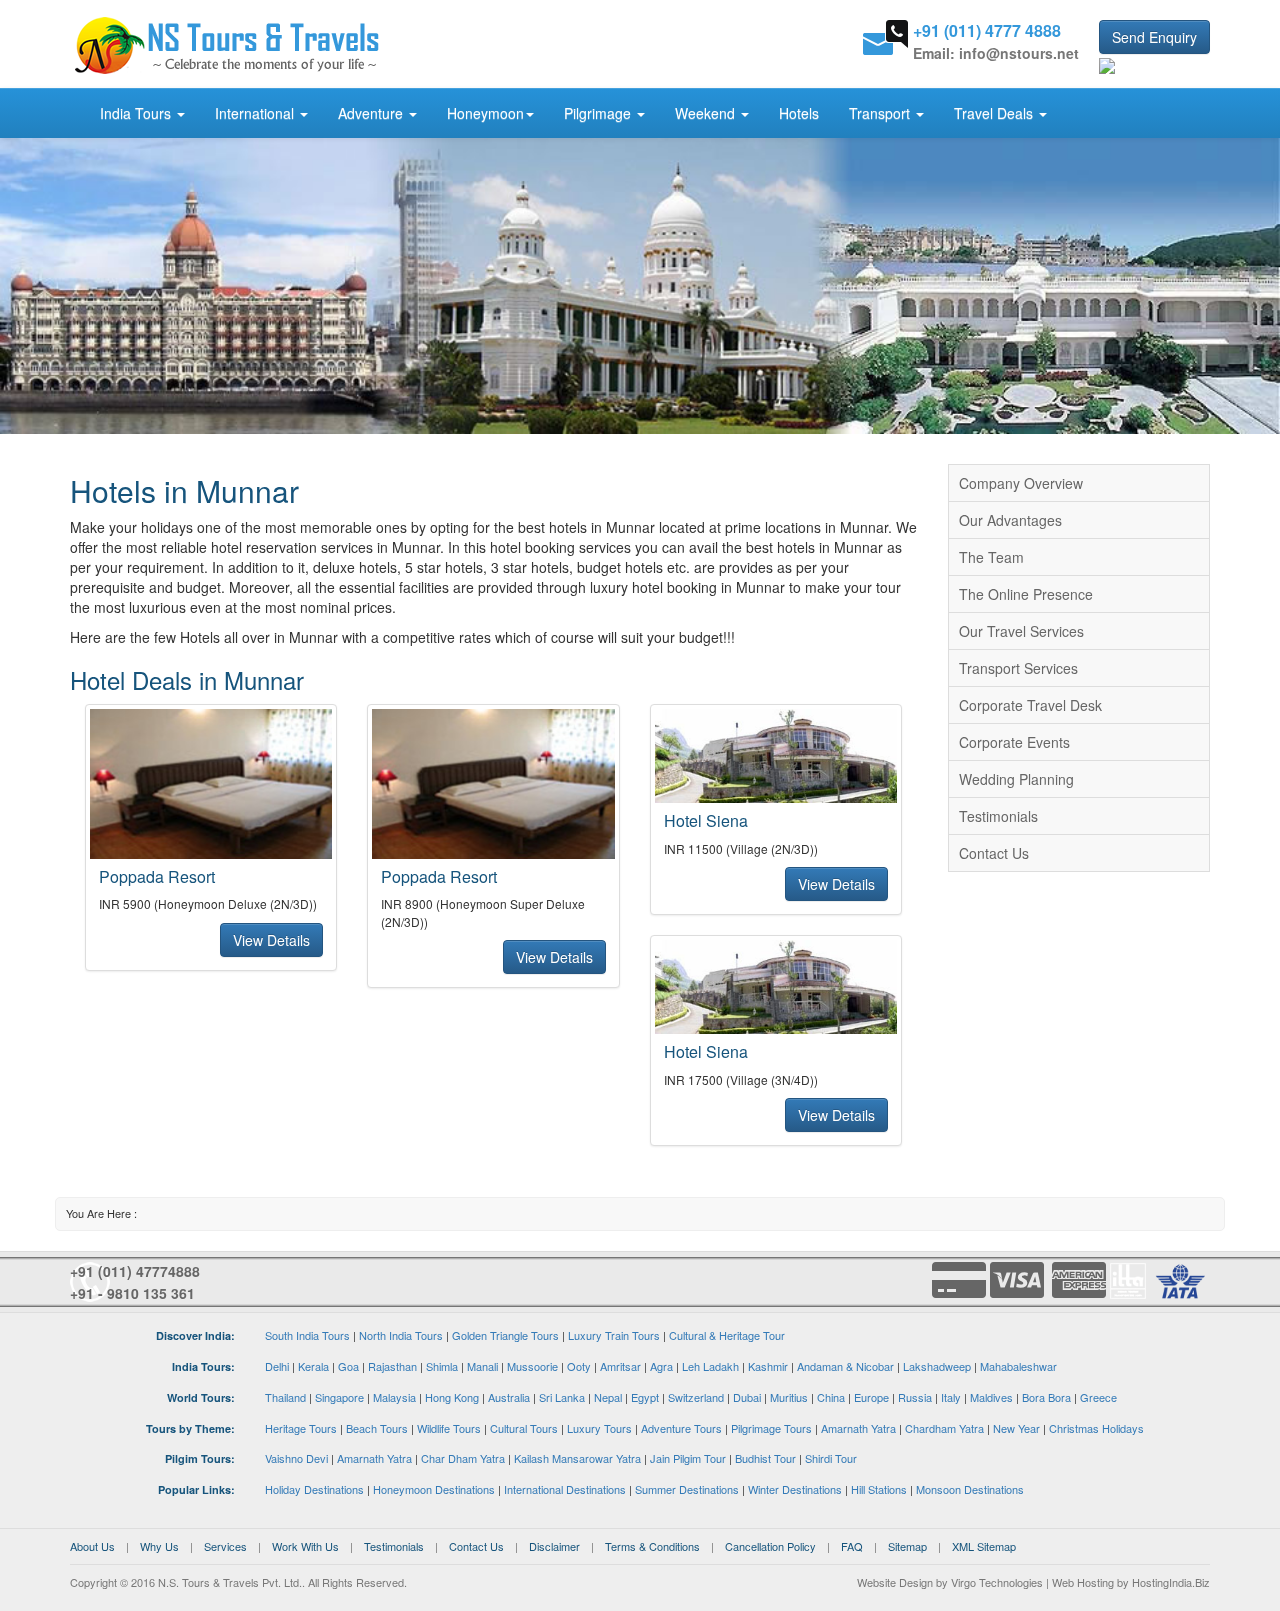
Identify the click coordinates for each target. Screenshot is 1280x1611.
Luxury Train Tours (614, 1335)
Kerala (313, 1366)
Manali (482, 1366)
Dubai (747, 1397)
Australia (509, 1397)
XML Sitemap (984, 1546)
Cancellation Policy (770, 1546)
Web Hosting (1083, 1582)
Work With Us (305, 1546)
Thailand (285, 1397)
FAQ (852, 1546)
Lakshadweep (937, 1366)
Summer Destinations (687, 1489)
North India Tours (401, 1335)
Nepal (608, 1397)
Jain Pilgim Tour (688, 1458)
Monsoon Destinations (970, 1489)
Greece (1098, 1397)
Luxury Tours (599, 1428)
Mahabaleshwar (1018, 1366)
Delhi (277, 1366)
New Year (1016, 1428)
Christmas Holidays (1096, 1428)
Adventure (372, 113)
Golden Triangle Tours (505, 1335)
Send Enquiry (1154, 37)
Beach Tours (377, 1428)
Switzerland (696, 1397)
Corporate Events (1014, 742)
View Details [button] (271, 940)
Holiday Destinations (314, 1489)
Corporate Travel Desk (1030, 705)
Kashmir (768, 1366)
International (256, 113)
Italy (951, 1397)
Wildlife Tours (449, 1428)
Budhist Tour (765, 1458)
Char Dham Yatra (463, 1458)
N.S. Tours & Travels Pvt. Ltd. (230, 1582)
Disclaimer (554, 1546)
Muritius (789, 1397)
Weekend (707, 113)
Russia (915, 1397)
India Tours (137, 113)
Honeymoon (485, 113)
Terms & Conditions (652, 1546)
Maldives (991, 1397)
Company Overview (1021, 483)
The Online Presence (1026, 594)
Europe (871, 1397)
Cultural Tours (524, 1428)
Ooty (579, 1366)
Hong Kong (452, 1397)
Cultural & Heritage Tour (727, 1335)
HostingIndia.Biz (1171, 1582)
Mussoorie (532, 1366)
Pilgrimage (599, 113)
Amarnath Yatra (858, 1428)
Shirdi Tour (831, 1458)
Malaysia (394, 1397)
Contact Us (994, 853)
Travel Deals (995, 113)
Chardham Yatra (944, 1428)
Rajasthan (392, 1366)
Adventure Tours (681, 1428)
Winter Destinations (795, 1489)
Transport (881, 113)
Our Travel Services (1021, 631)
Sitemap (907, 1546)
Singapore (339, 1397)
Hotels (799, 113)
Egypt (645, 1397)
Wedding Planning (1016, 779)
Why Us (159, 1546)
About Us (92, 1546)
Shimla (442, 1366)
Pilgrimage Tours (771, 1428)
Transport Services (1018, 668)
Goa (348, 1366)
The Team (991, 557)
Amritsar (620, 1366)
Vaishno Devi (296, 1458)
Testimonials (998, 816)
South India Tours (307, 1335)
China (831, 1397)
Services (225, 1546)
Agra (661, 1366)
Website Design (895, 1582)
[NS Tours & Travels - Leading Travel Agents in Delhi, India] (227, 44)
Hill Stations (879, 1489)
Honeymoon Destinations (434, 1489)
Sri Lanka (562, 1397)
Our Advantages (1010, 520)
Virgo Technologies (997, 1582)
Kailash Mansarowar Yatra (577, 1458)
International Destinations (565, 1489)
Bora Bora (1046, 1397)
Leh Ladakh (710, 1366)
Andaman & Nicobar (845, 1366)
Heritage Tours (301, 1428)
